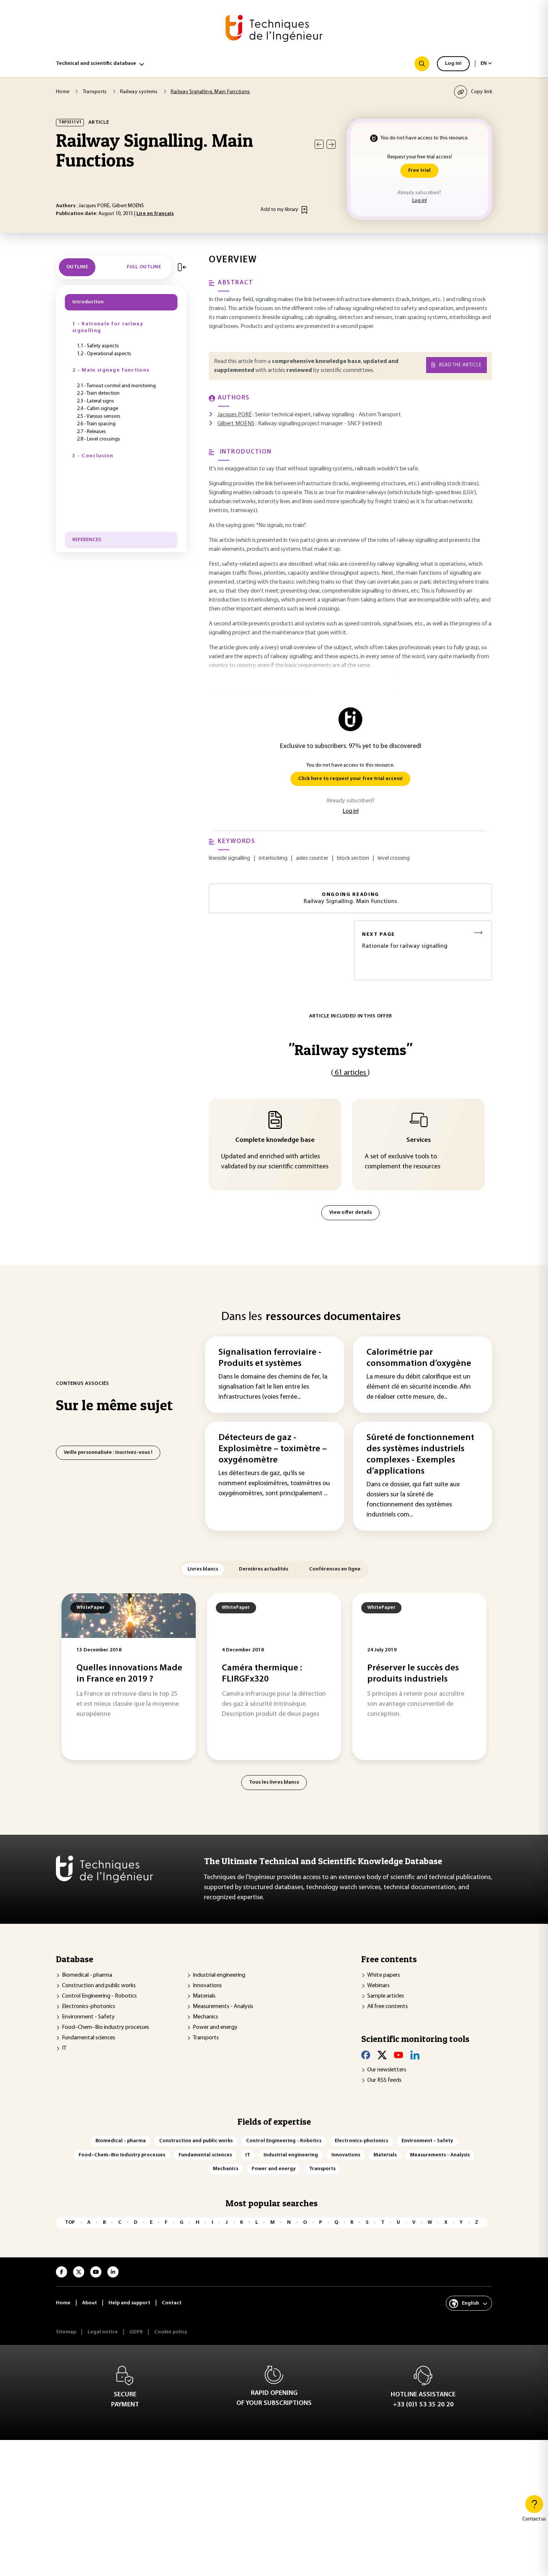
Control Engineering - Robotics (99, 1996)
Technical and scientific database (96, 64)
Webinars (378, 1986)
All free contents (388, 2007)
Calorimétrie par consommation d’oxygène (419, 1358)
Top (70, 2223)
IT (64, 2048)
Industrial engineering (219, 1975)
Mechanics (205, 2017)
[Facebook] (366, 2055)
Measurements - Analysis (223, 2007)
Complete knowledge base (275, 1140)
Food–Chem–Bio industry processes (105, 2027)
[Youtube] (399, 2055)
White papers (384, 1975)
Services (419, 1140)
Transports (206, 2038)
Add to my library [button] (279, 210)
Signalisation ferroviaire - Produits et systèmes (270, 1358)
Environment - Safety (88, 2017)
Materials (204, 1996)
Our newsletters (387, 2070)
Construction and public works (99, 1986)
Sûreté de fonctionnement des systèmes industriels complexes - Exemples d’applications (420, 1455)
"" (350, 1050)
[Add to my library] (304, 210)
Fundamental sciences (89, 2038)
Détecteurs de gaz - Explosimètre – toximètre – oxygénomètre (273, 1449)
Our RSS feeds (384, 2080)
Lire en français (155, 214)
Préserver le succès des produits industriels (413, 1674)
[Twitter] (382, 2055)
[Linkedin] (415, 2055)
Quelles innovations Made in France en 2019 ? (129, 1674)
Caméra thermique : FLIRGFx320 (262, 1674)
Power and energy (215, 2027)
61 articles (350, 1073)
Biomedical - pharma (87, 1975)
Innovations (207, 1986)
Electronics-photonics (89, 2007)
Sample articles (386, 1996)
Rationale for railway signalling (405, 940)
